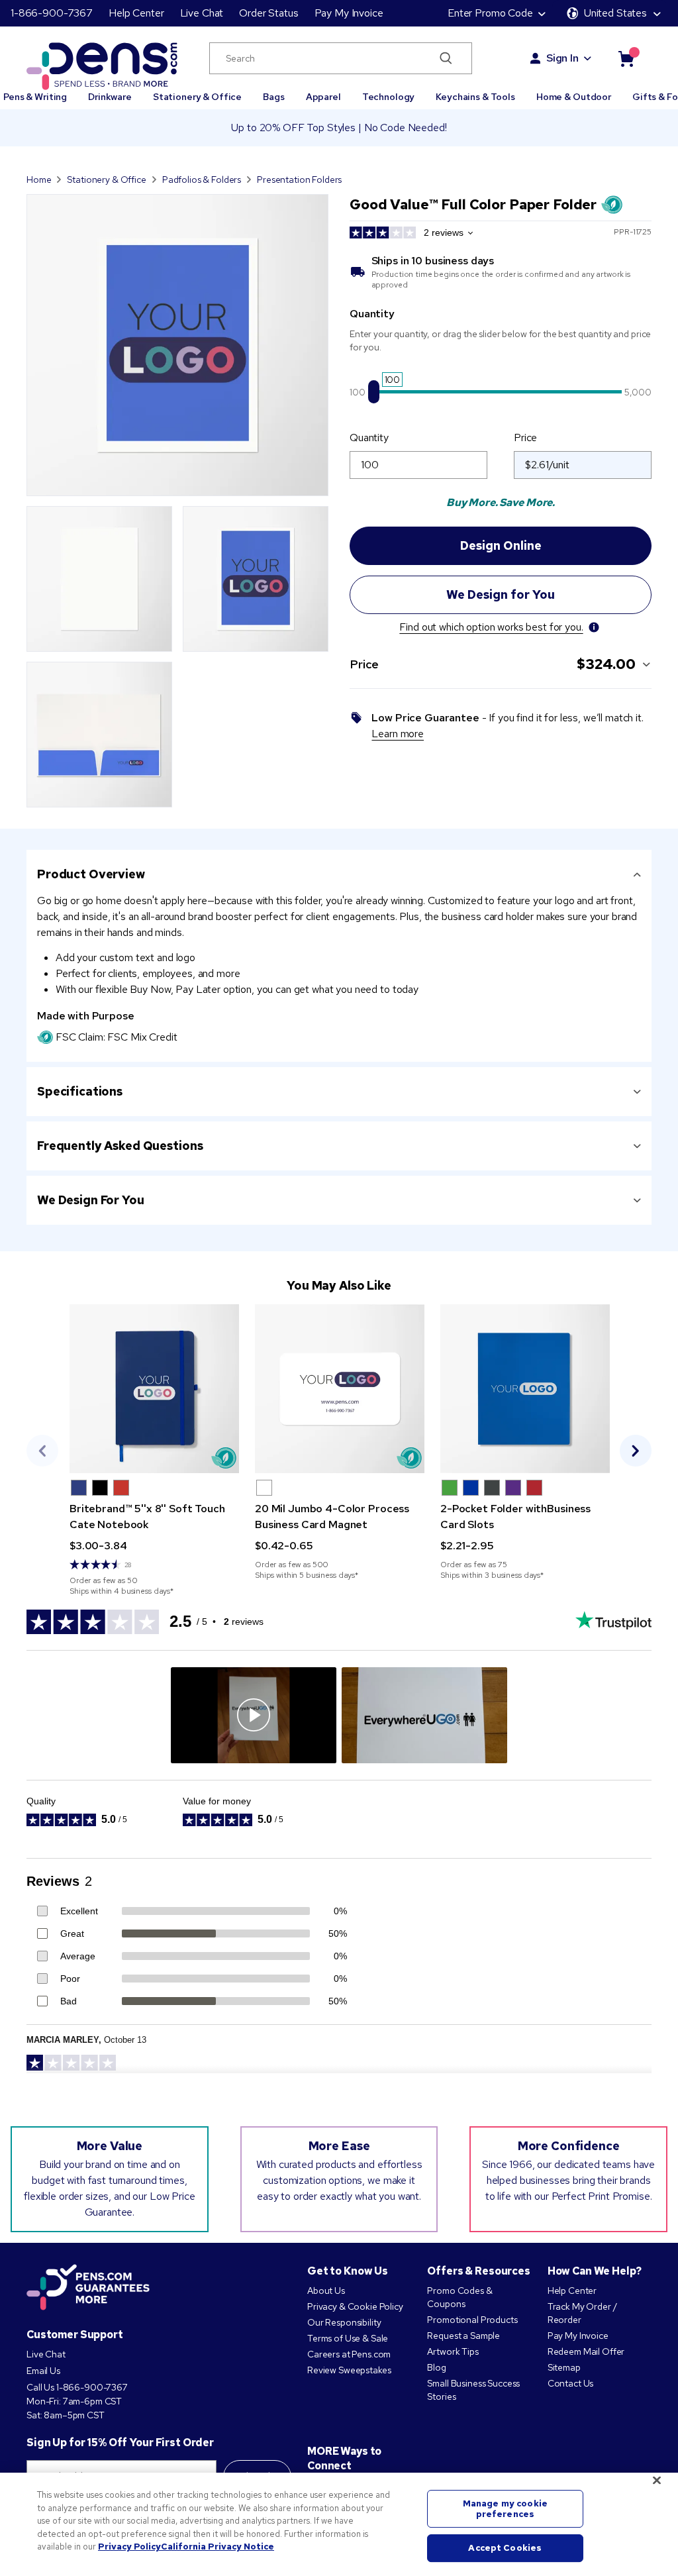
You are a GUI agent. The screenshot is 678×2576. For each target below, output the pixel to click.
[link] (154, 1450)
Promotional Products (472, 2320)
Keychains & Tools (475, 97)
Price (525, 438)
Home (39, 180)
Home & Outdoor (574, 97)
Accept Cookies (505, 2549)
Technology (389, 97)
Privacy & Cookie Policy (355, 2306)
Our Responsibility (344, 2322)
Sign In (562, 58)
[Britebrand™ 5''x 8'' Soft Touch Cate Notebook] (154, 1389)
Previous (42, 1451)
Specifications (80, 1091)
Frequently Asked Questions (120, 1146)
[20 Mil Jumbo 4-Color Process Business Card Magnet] (340, 1389)
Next (636, 1451)
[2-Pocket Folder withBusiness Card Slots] (525, 1389)
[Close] (657, 2481)
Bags (273, 97)
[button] (79, 1488)
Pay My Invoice (349, 13)
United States (615, 13)
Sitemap (564, 2367)
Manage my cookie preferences (505, 2509)
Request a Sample (463, 2336)
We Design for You (91, 1200)
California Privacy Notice (218, 2547)
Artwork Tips (453, 2351)
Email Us (43, 2371)
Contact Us (571, 2383)
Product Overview (91, 874)
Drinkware (110, 97)
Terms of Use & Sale (348, 2338)
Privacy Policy (129, 2547)
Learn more (398, 734)
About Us (326, 2291)
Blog (436, 2367)
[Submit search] (446, 58)
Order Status (268, 13)
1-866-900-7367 (52, 13)
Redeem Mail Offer (586, 2351)
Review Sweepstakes (349, 2370)
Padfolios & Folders (202, 180)
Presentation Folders (299, 180)
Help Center (136, 13)
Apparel (323, 97)
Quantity (369, 438)
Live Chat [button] (202, 13)
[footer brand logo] (88, 2288)
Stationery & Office (197, 97)
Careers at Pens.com (349, 2354)
